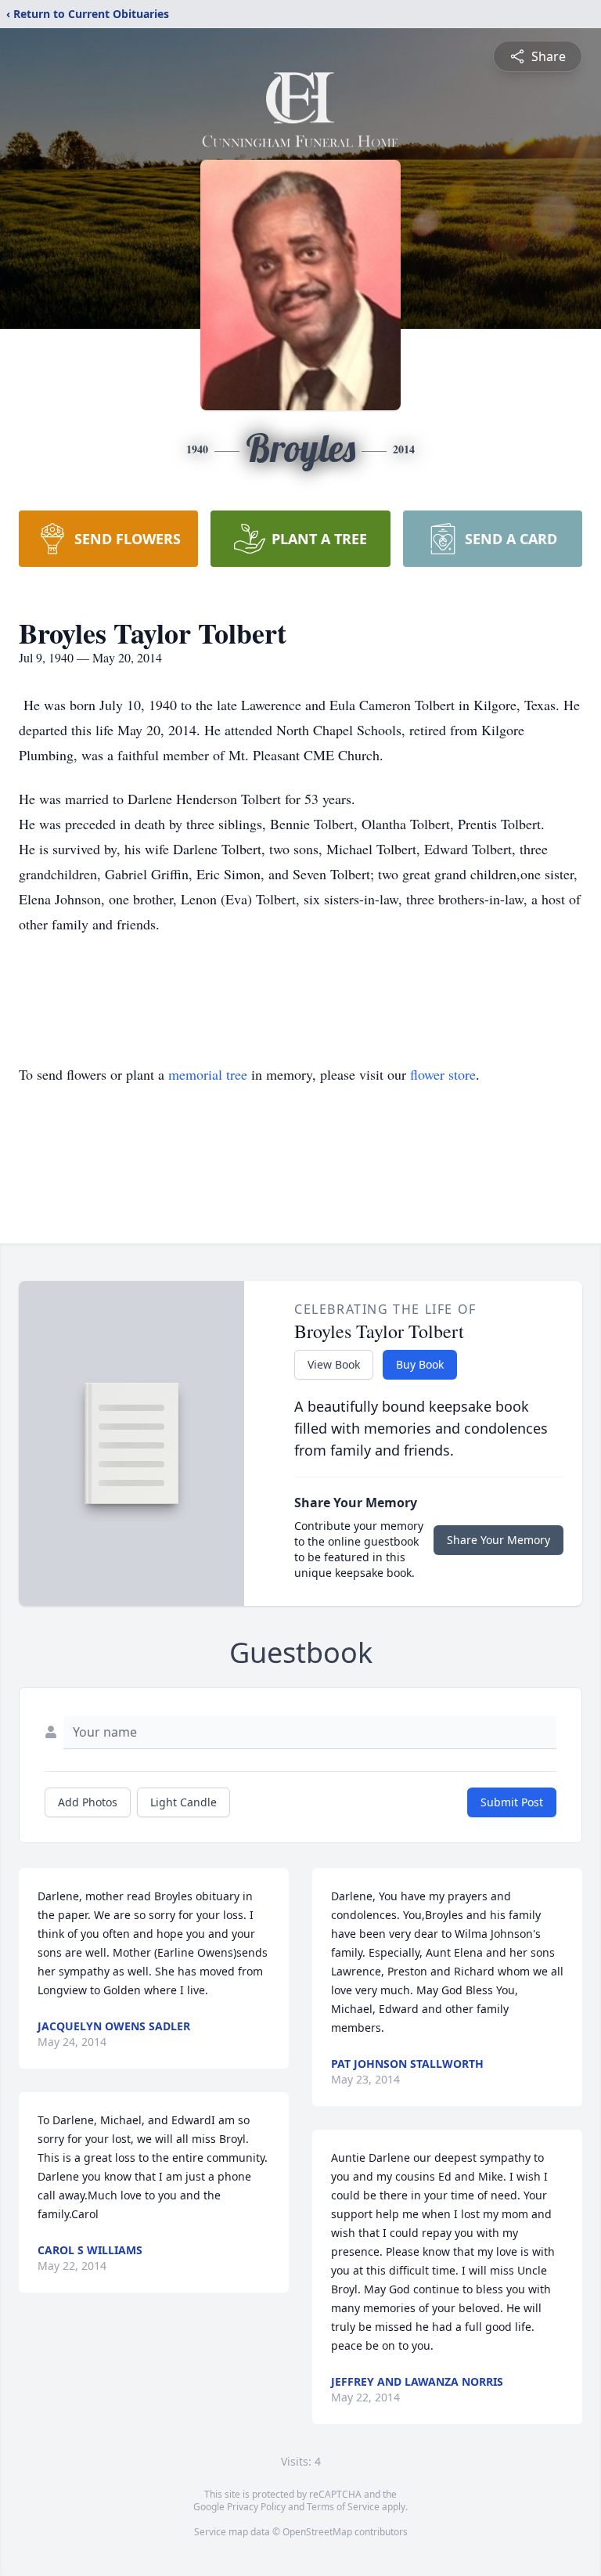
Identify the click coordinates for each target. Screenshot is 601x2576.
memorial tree (208, 1074)
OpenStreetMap (317, 2532)
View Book (334, 1364)
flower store (443, 1074)
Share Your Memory (498, 1540)
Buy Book (420, 1364)
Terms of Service (343, 2507)
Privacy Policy (256, 2507)
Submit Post (512, 1802)
